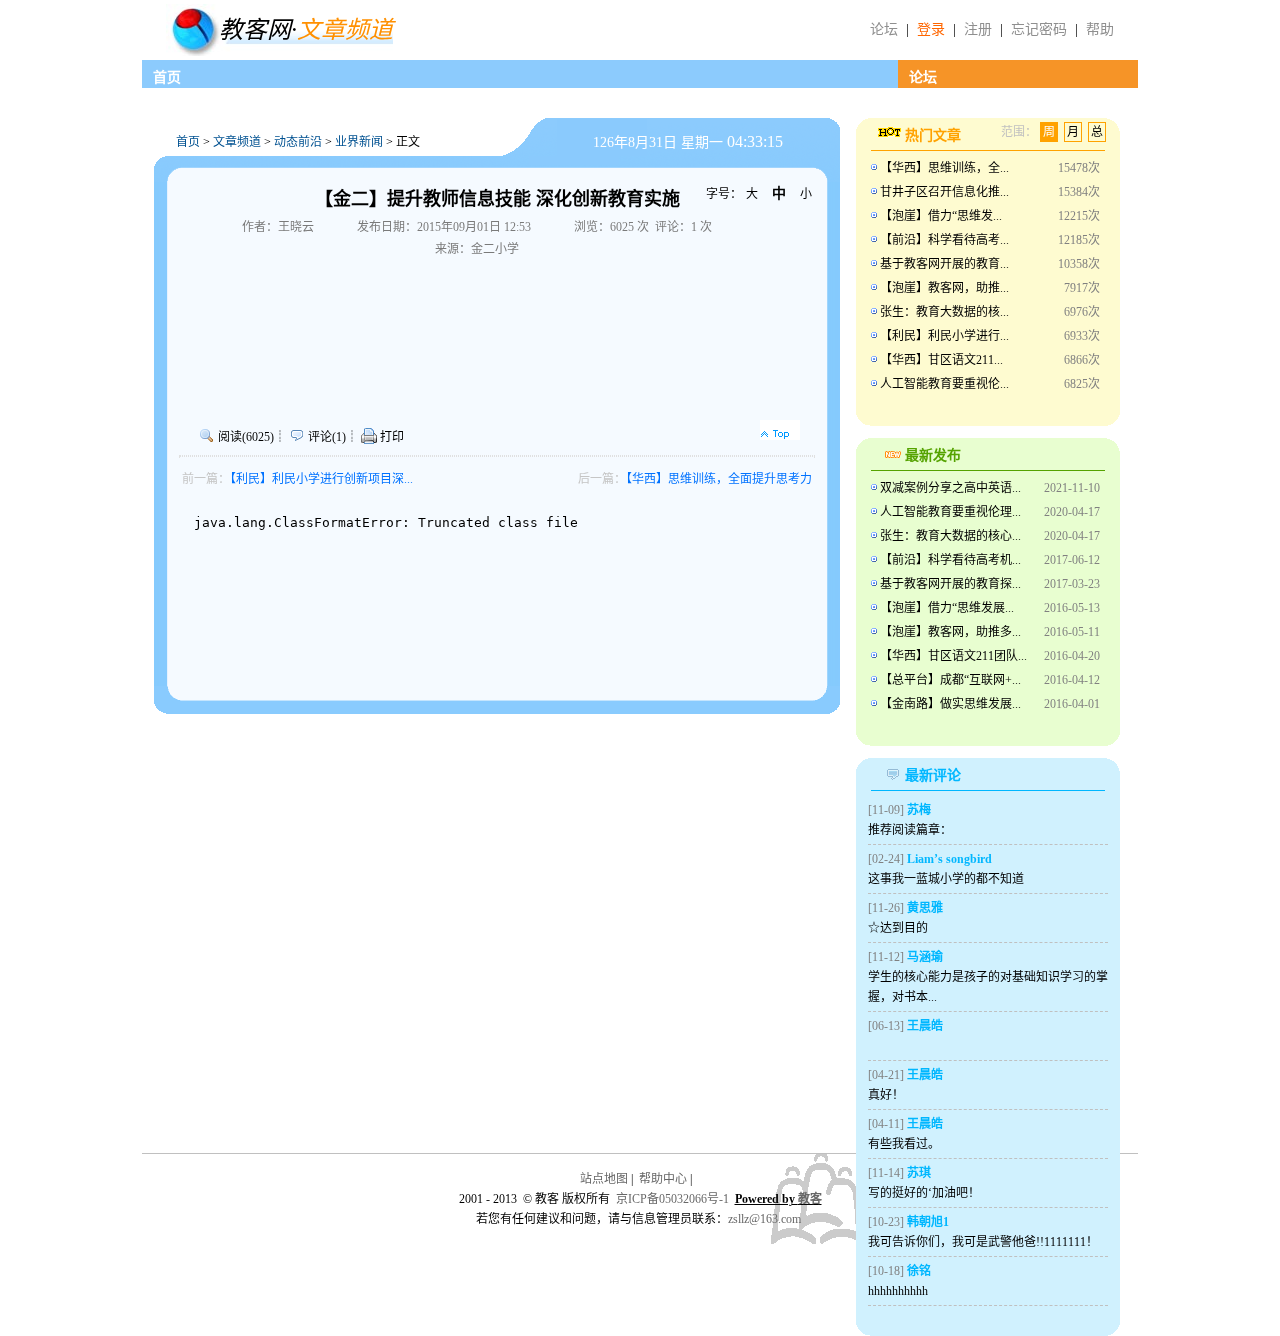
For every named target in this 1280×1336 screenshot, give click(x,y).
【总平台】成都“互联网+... (950, 680)
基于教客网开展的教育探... (950, 584)
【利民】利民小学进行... (944, 336)
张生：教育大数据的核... (944, 312)
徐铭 (919, 1271)
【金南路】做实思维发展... (950, 704)
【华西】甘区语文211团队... (953, 656)
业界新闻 (359, 142)
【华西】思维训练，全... (944, 168)
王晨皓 (925, 1026)
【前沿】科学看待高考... (944, 240)
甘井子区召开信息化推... (944, 192)
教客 (810, 1199)
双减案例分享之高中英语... (950, 488)
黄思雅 (925, 908)
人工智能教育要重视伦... (944, 384)
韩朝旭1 (928, 1222)
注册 (978, 29)
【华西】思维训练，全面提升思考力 (719, 479)
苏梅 (919, 810)
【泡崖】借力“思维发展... (947, 608)
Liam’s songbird (949, 859)
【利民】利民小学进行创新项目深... (321, 479)
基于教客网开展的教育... (944, 264)
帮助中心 (663, 1179)
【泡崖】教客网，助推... (944, 288)
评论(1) (327, 437)
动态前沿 (298, 142)
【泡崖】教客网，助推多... (950, 632)
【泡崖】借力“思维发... (941, 216)
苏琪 (919, 1173)
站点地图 (604, 1179)
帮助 (1100, 29)
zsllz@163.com (764, 1219)
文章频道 (237, 142)
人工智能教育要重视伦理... (950, 512)
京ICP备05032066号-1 (672, 1199)
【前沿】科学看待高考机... (950, 560)
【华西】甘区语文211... (941, 360)
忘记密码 (1039, 29)
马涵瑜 (925, 957)
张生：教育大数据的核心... (950, 536)
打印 (390, 437)
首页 (167, 77)
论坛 (884, 29)
